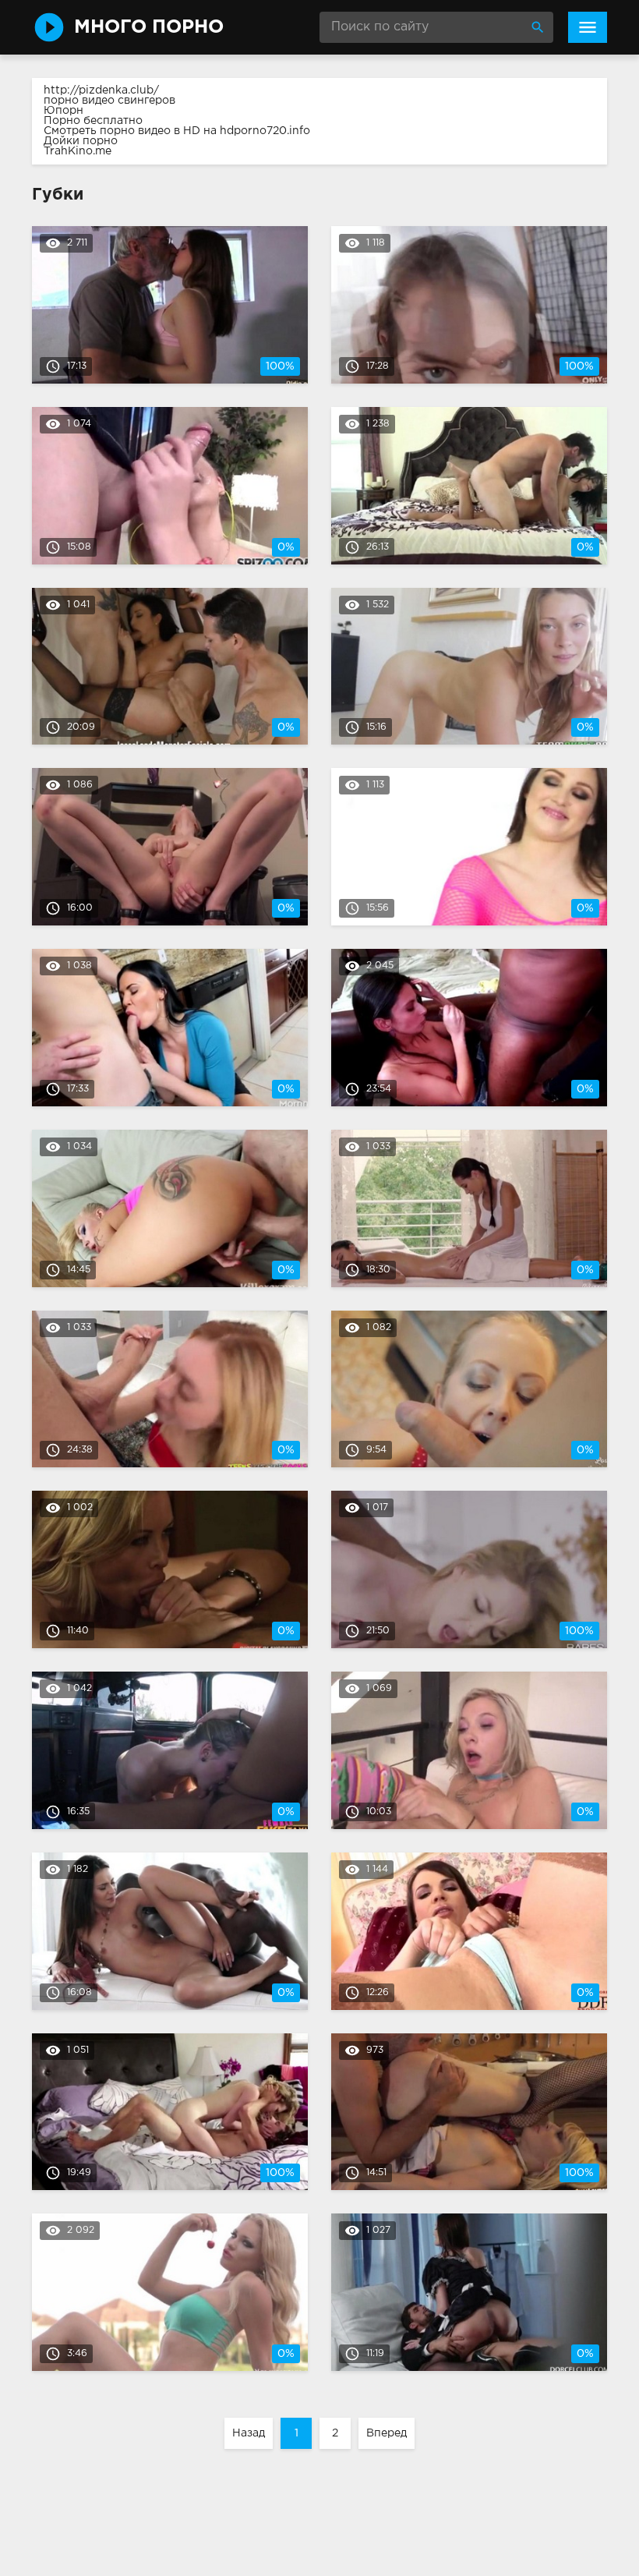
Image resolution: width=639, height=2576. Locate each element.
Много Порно (149, 27)
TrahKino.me (78, 151)
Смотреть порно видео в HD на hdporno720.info (177, 131)
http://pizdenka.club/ (101, 90)
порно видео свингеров (109, 101)
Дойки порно (81, 141)
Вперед (387, 2433)
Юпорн (64, 111)
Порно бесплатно (93, 121)
